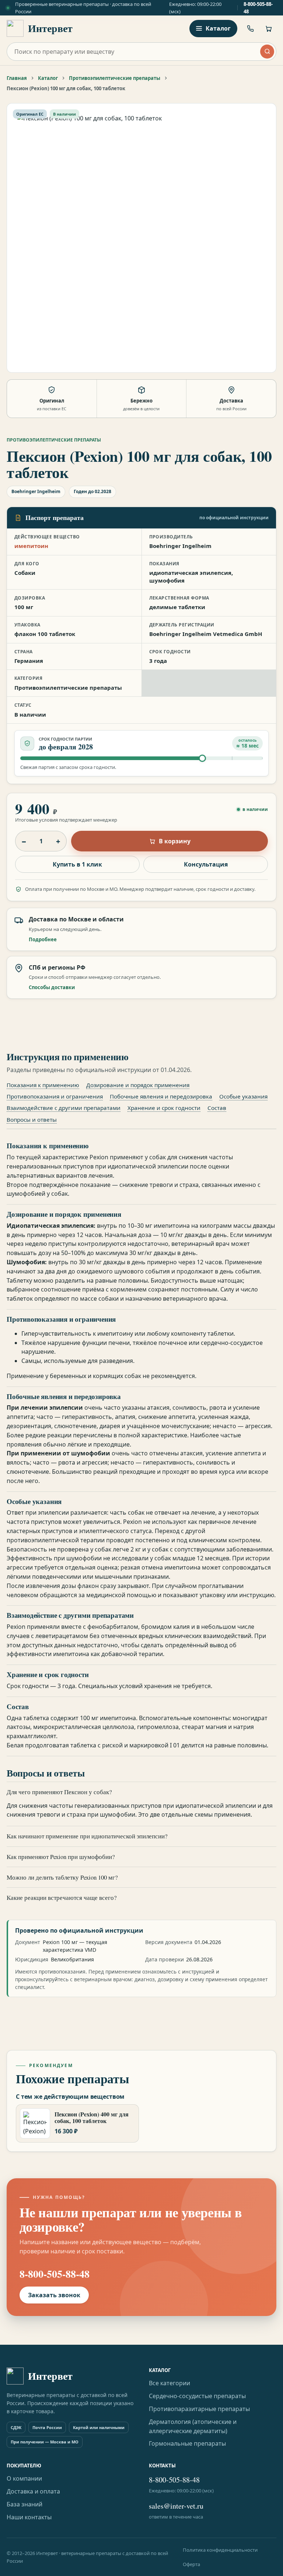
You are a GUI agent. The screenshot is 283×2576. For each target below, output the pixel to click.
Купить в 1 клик (77, 864)
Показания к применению (43, 1085)
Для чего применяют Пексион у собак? (59, 1792)
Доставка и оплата (33, 2491)
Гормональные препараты (187, 2443)
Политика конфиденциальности (220, 2550)
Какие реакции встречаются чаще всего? (62, 1897)
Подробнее (43, 939)
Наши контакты (29, 2517)
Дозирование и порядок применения (138, 1085)
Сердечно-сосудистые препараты (197, 2396)
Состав (217, 1108)
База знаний (25, 2504)
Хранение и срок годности (164, 1108)
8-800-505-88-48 (258, 8)
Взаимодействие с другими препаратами (64, 1108)
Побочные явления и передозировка (161, 1096)
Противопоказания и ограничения (55, 1096)
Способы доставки (52, 987)
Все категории (170, 2383)
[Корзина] (268, 28)
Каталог (48, 78)
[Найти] (267, 52)
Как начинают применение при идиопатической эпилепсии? (87, 1836)
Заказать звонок (54, 2295)
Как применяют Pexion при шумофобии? (61, 1857)
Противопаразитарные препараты (199, 2409)
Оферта (191, 2564)
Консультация (206, 864)
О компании (24, 2478)
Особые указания (243, 1096)
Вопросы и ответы (32, 1120)
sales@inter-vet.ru (176, 2506)
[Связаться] (250, 28)
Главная (17, 78)
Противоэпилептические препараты (115, 78)
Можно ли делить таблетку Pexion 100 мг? (62, 1877)
